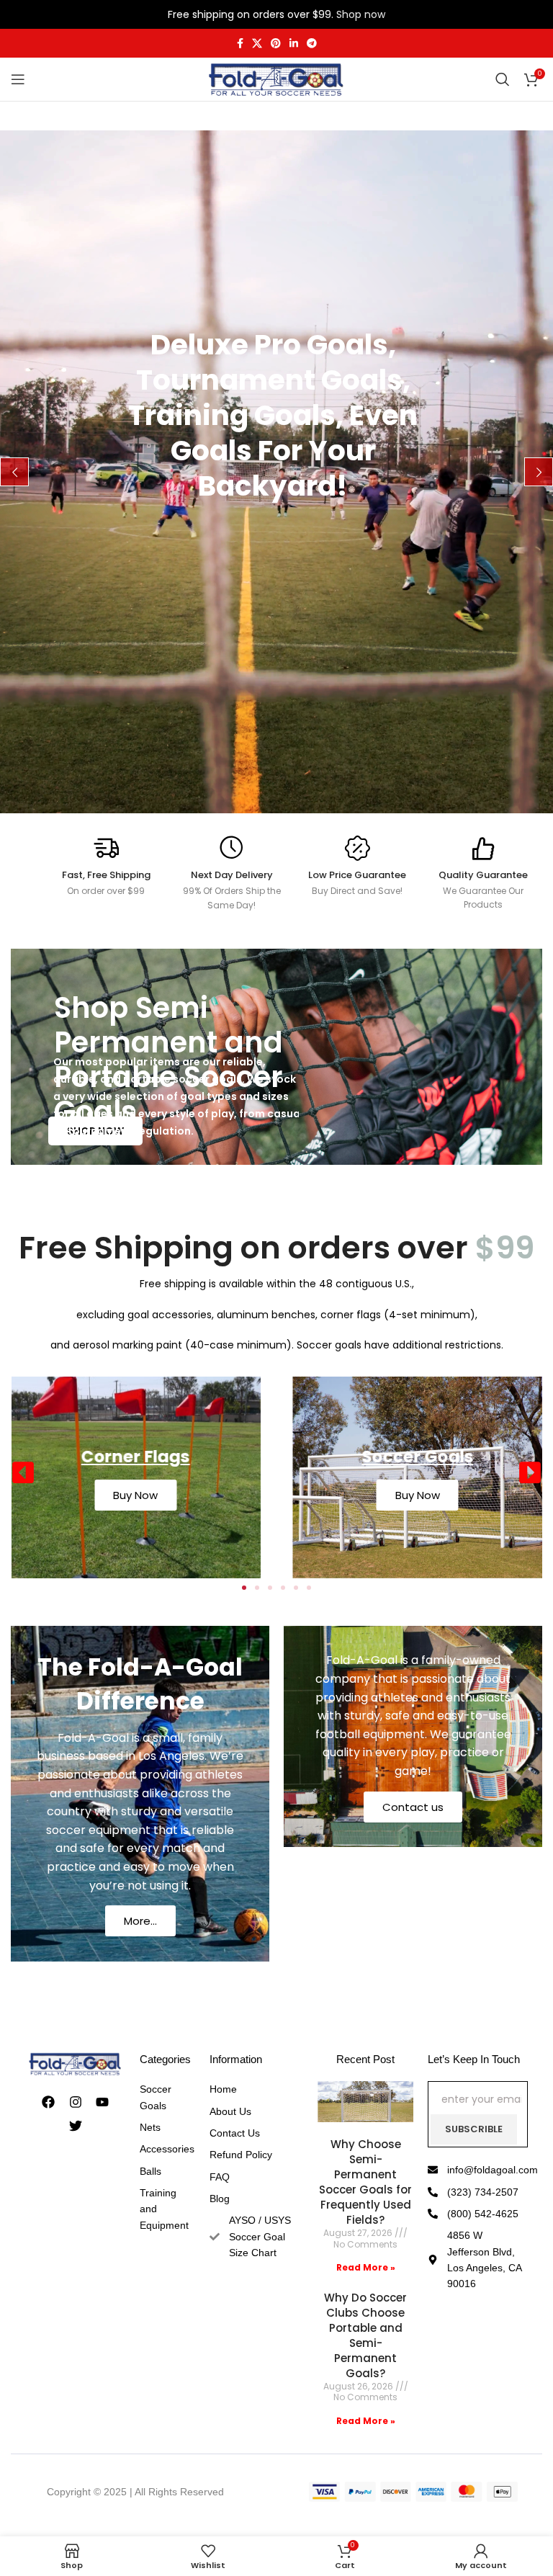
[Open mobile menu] (18, 79)
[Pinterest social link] (276, 44)
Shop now (361, 14)
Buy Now (391, 1495)
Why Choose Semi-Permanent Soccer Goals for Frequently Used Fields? (365, 2182)
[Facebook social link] (240, 44)
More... (140, 1921)
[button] (23, 1472)
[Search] (503, 79)
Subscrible (474, 2129)
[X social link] (257, 44)
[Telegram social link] (312, 44)
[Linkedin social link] (294, 44)
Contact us (413, 1807)
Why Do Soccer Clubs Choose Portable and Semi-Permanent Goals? (365, 2335)
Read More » (366, 2267)
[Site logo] (276, 79)
